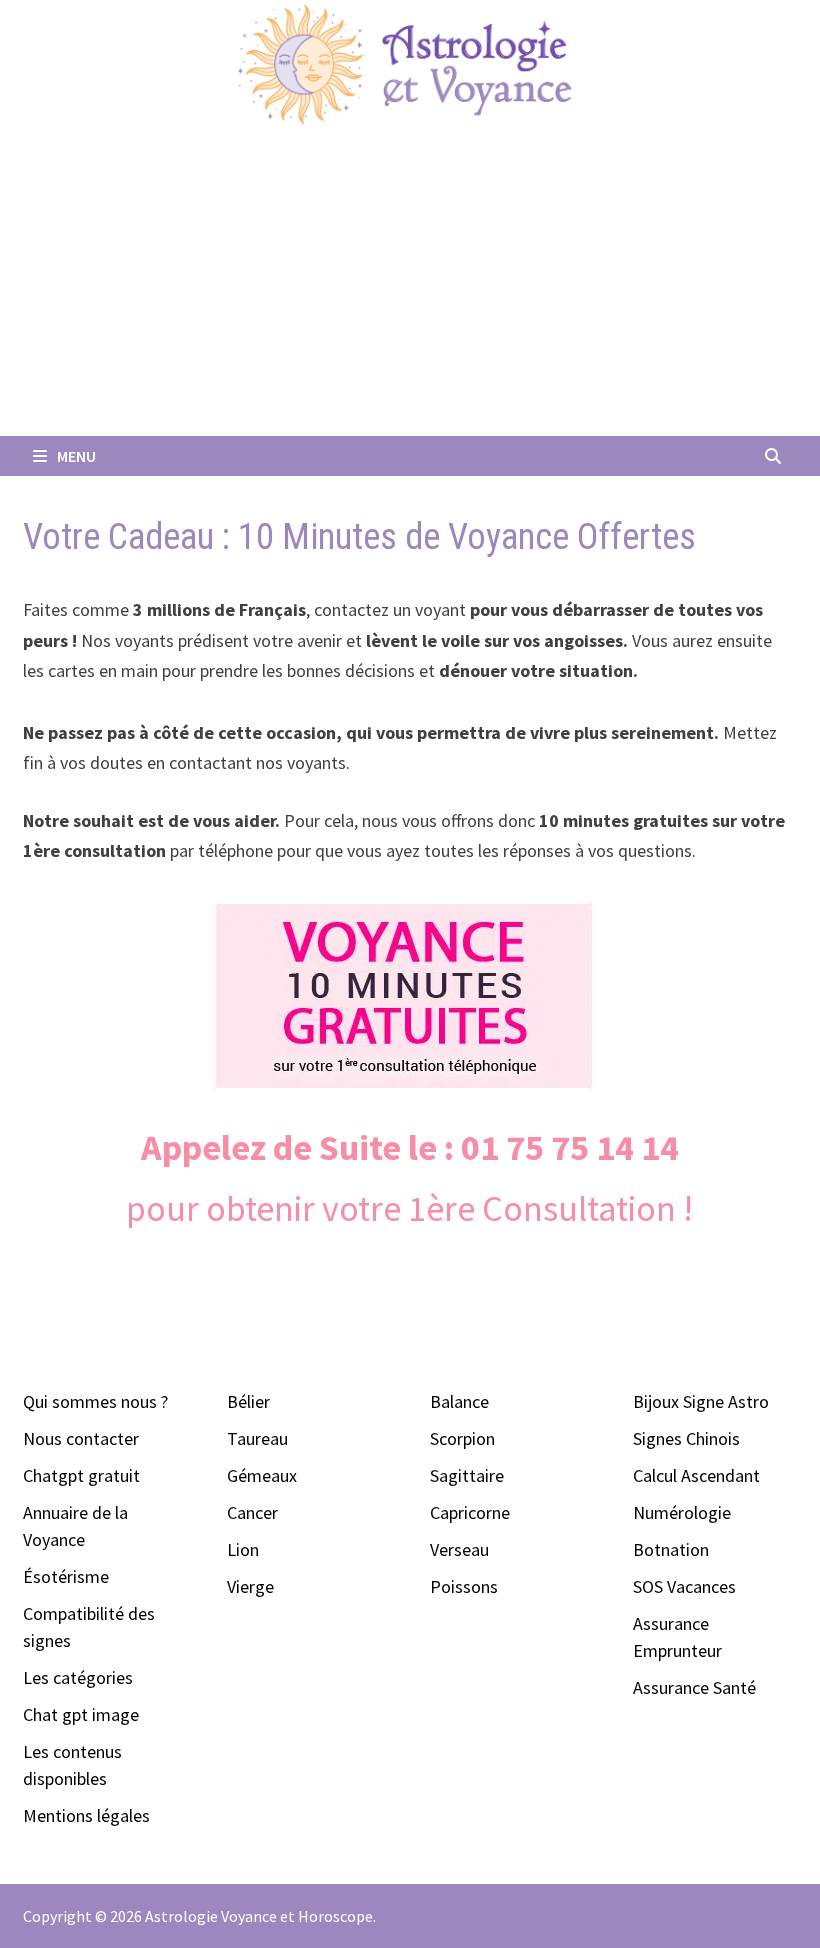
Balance (459, 1401)
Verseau (459, 1549)
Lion (243, 1549)
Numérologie (682, 1512)
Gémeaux (262, 1475)
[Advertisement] (410, 286)
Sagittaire (467, 1475)
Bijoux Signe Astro (701, 1401)
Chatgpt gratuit (81, 1475)
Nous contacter (81, 1438)
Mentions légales (86, 1815)
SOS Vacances (684, 1586)
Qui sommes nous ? (95, 1401)
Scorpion (462, 1438)
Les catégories (78, 1677)
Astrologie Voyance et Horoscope (259, 1916)
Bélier (248, 1401)
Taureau (257, 1438)
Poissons (464, 1586)
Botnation (671, 1549)
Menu (75, 456)
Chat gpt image (81, 1714)
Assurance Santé (694, 1687)
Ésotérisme (66, 1576)
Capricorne (470, 1512)
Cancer (252, 1512)
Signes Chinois (686, 1438)
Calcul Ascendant (696, 1475)
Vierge (250, 1586)
